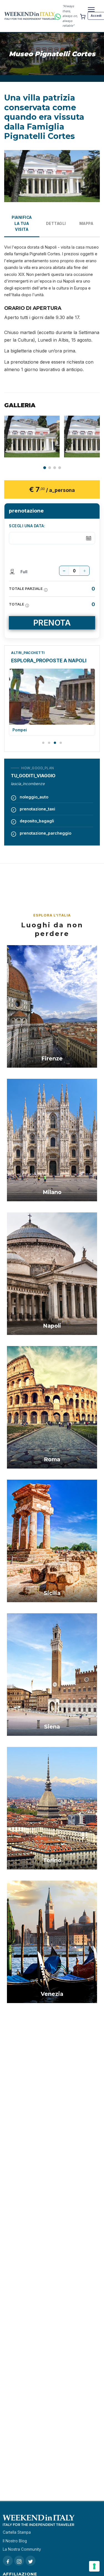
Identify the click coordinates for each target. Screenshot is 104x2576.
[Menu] (91, 9)
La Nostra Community (22, 2549)
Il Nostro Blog (15, 2541)
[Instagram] (19, 2561)
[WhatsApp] (58, 16)
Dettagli (56, 224)
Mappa (86, 224)
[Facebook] (8, 2561)
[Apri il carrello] (83, 16)
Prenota (52, 623)
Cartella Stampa (17, 2532)
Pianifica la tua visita (22, 224)
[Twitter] (31, 2561)
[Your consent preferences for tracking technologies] (94, 2566)
